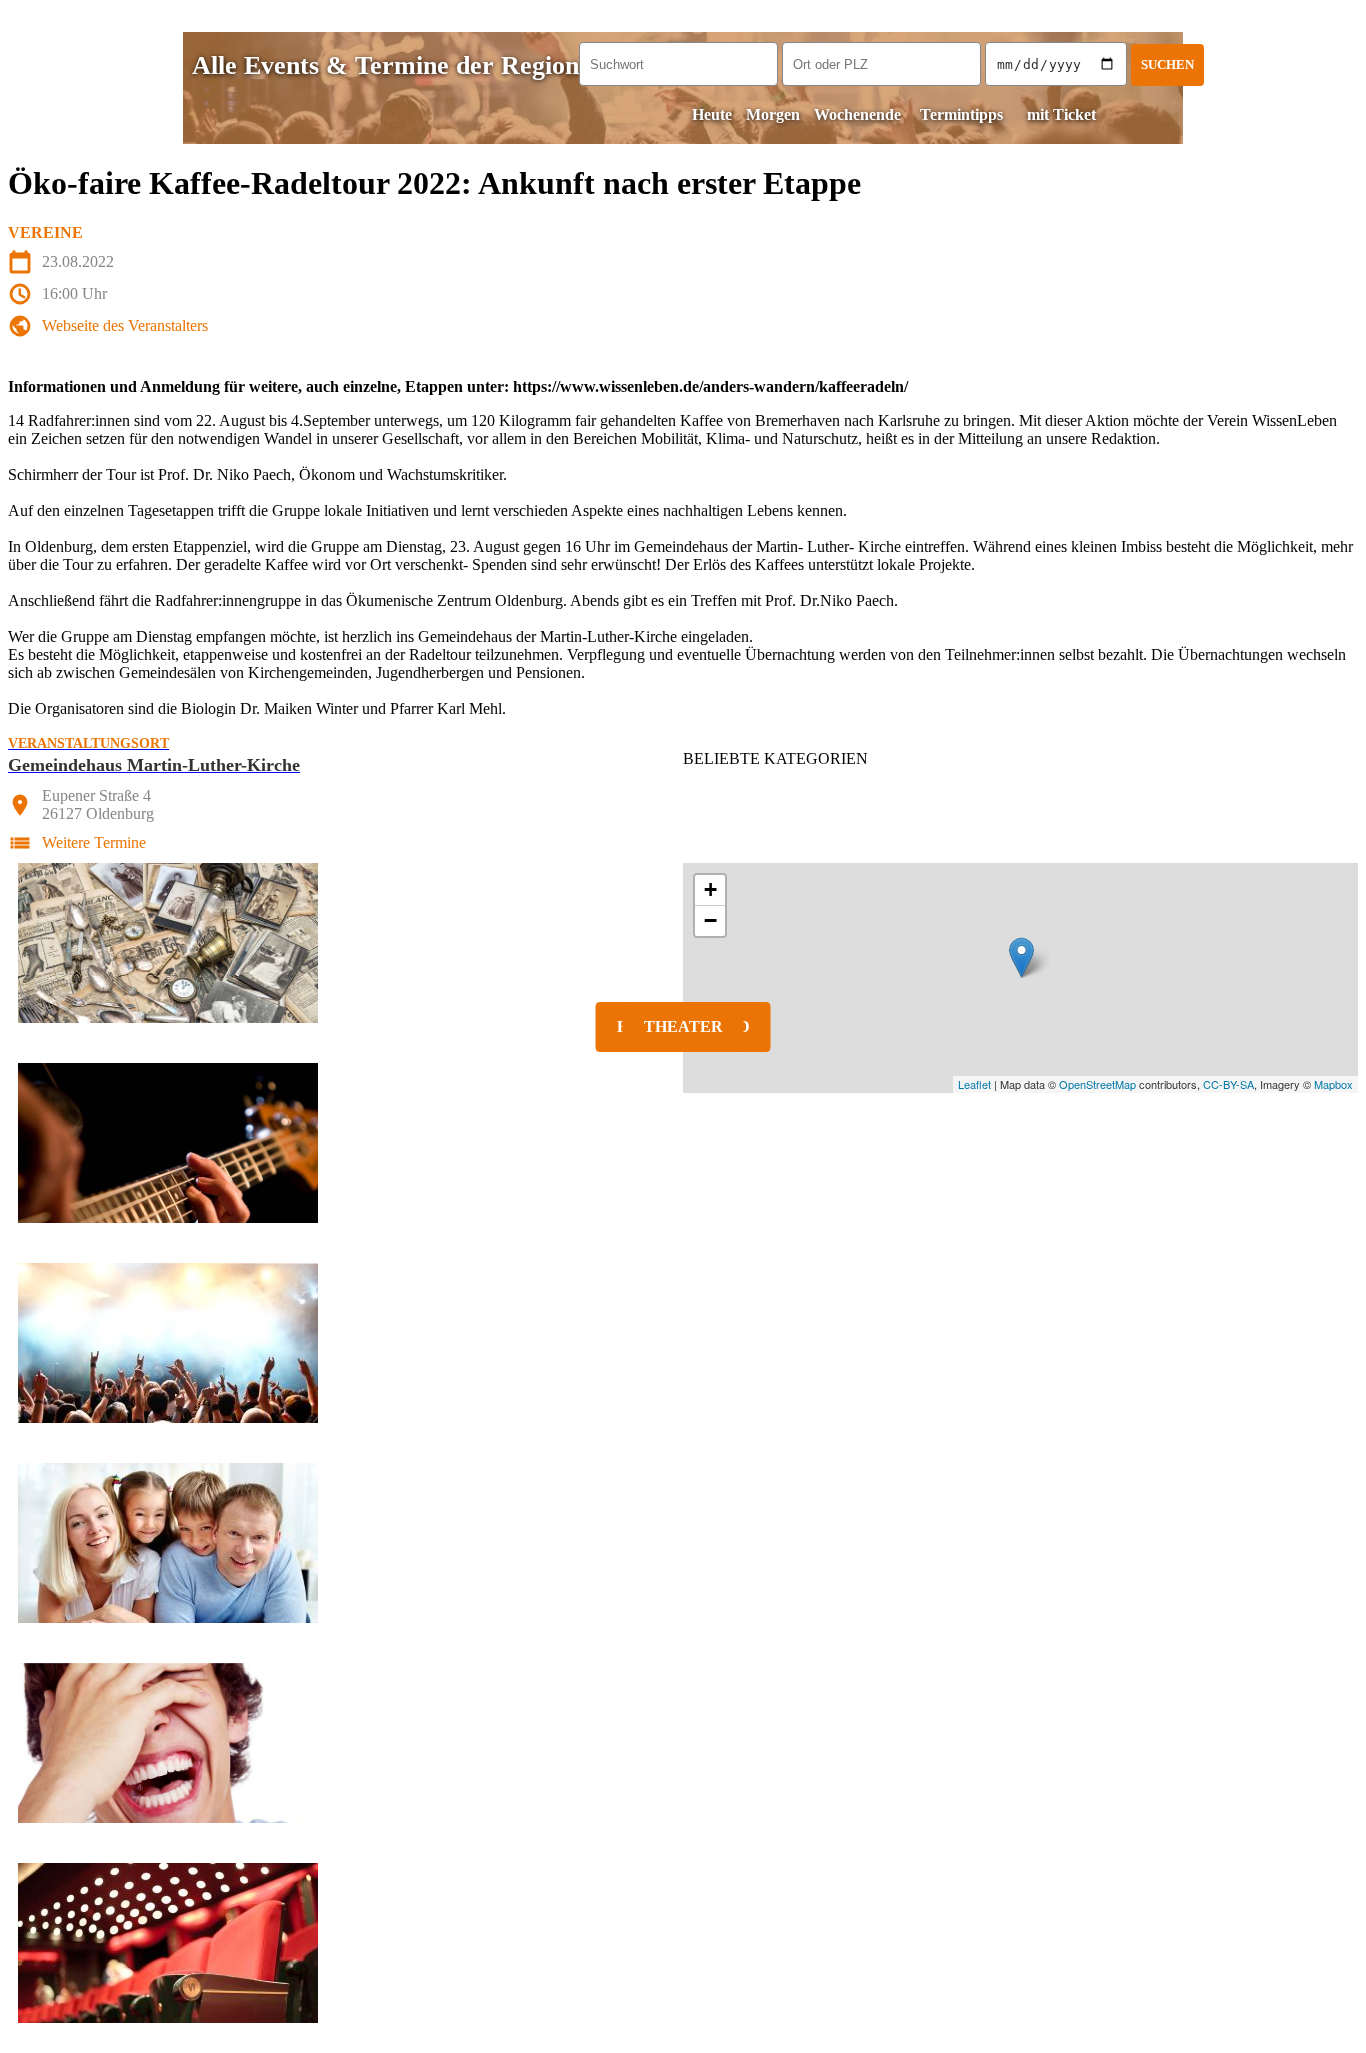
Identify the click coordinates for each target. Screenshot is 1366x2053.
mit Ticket (1061, 114)
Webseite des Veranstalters (125, 325)
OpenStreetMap (1097, 1084)
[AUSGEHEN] (683, 1343)
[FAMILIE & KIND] (683, 1543)
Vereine (45, 232)
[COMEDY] (683, 1743)
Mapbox (1333, 1084)
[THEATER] (683, 1943)
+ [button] (710, 889)
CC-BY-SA (1228, 1084)
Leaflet (974, 1084)
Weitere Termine (94, 842)
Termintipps (961, 114)
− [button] (710, 920)
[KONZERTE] (683, 1143)
